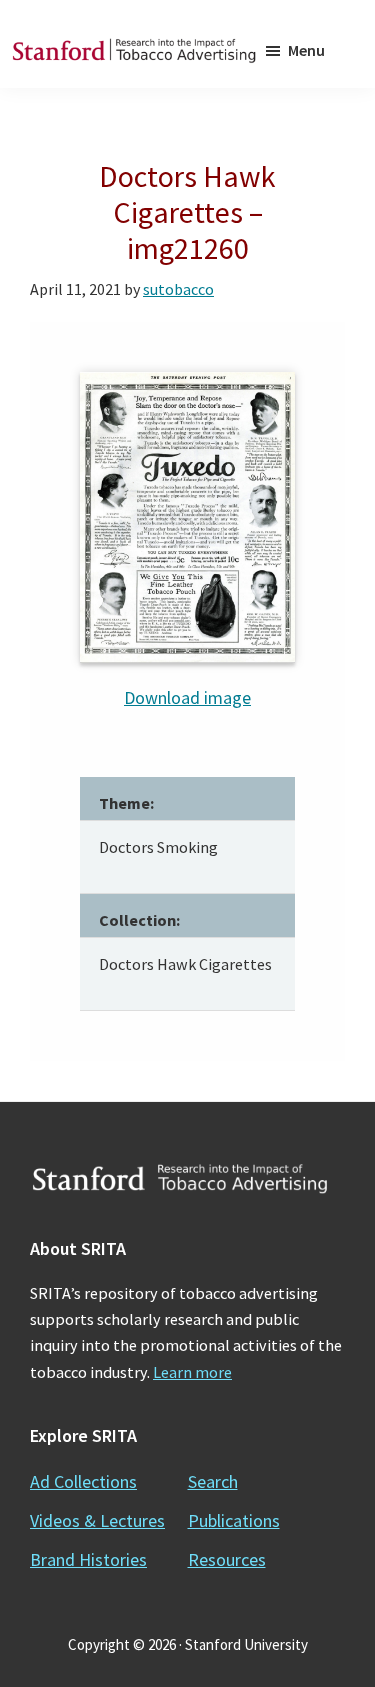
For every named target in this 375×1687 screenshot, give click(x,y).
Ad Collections (83, 1481)
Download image (187, 697)
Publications (234, 1520)
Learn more (192, 1372)
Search (213, 1481)
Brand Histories (88, 1559)
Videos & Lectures (97, 1520)
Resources (227, 1559)
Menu (306, 50)
